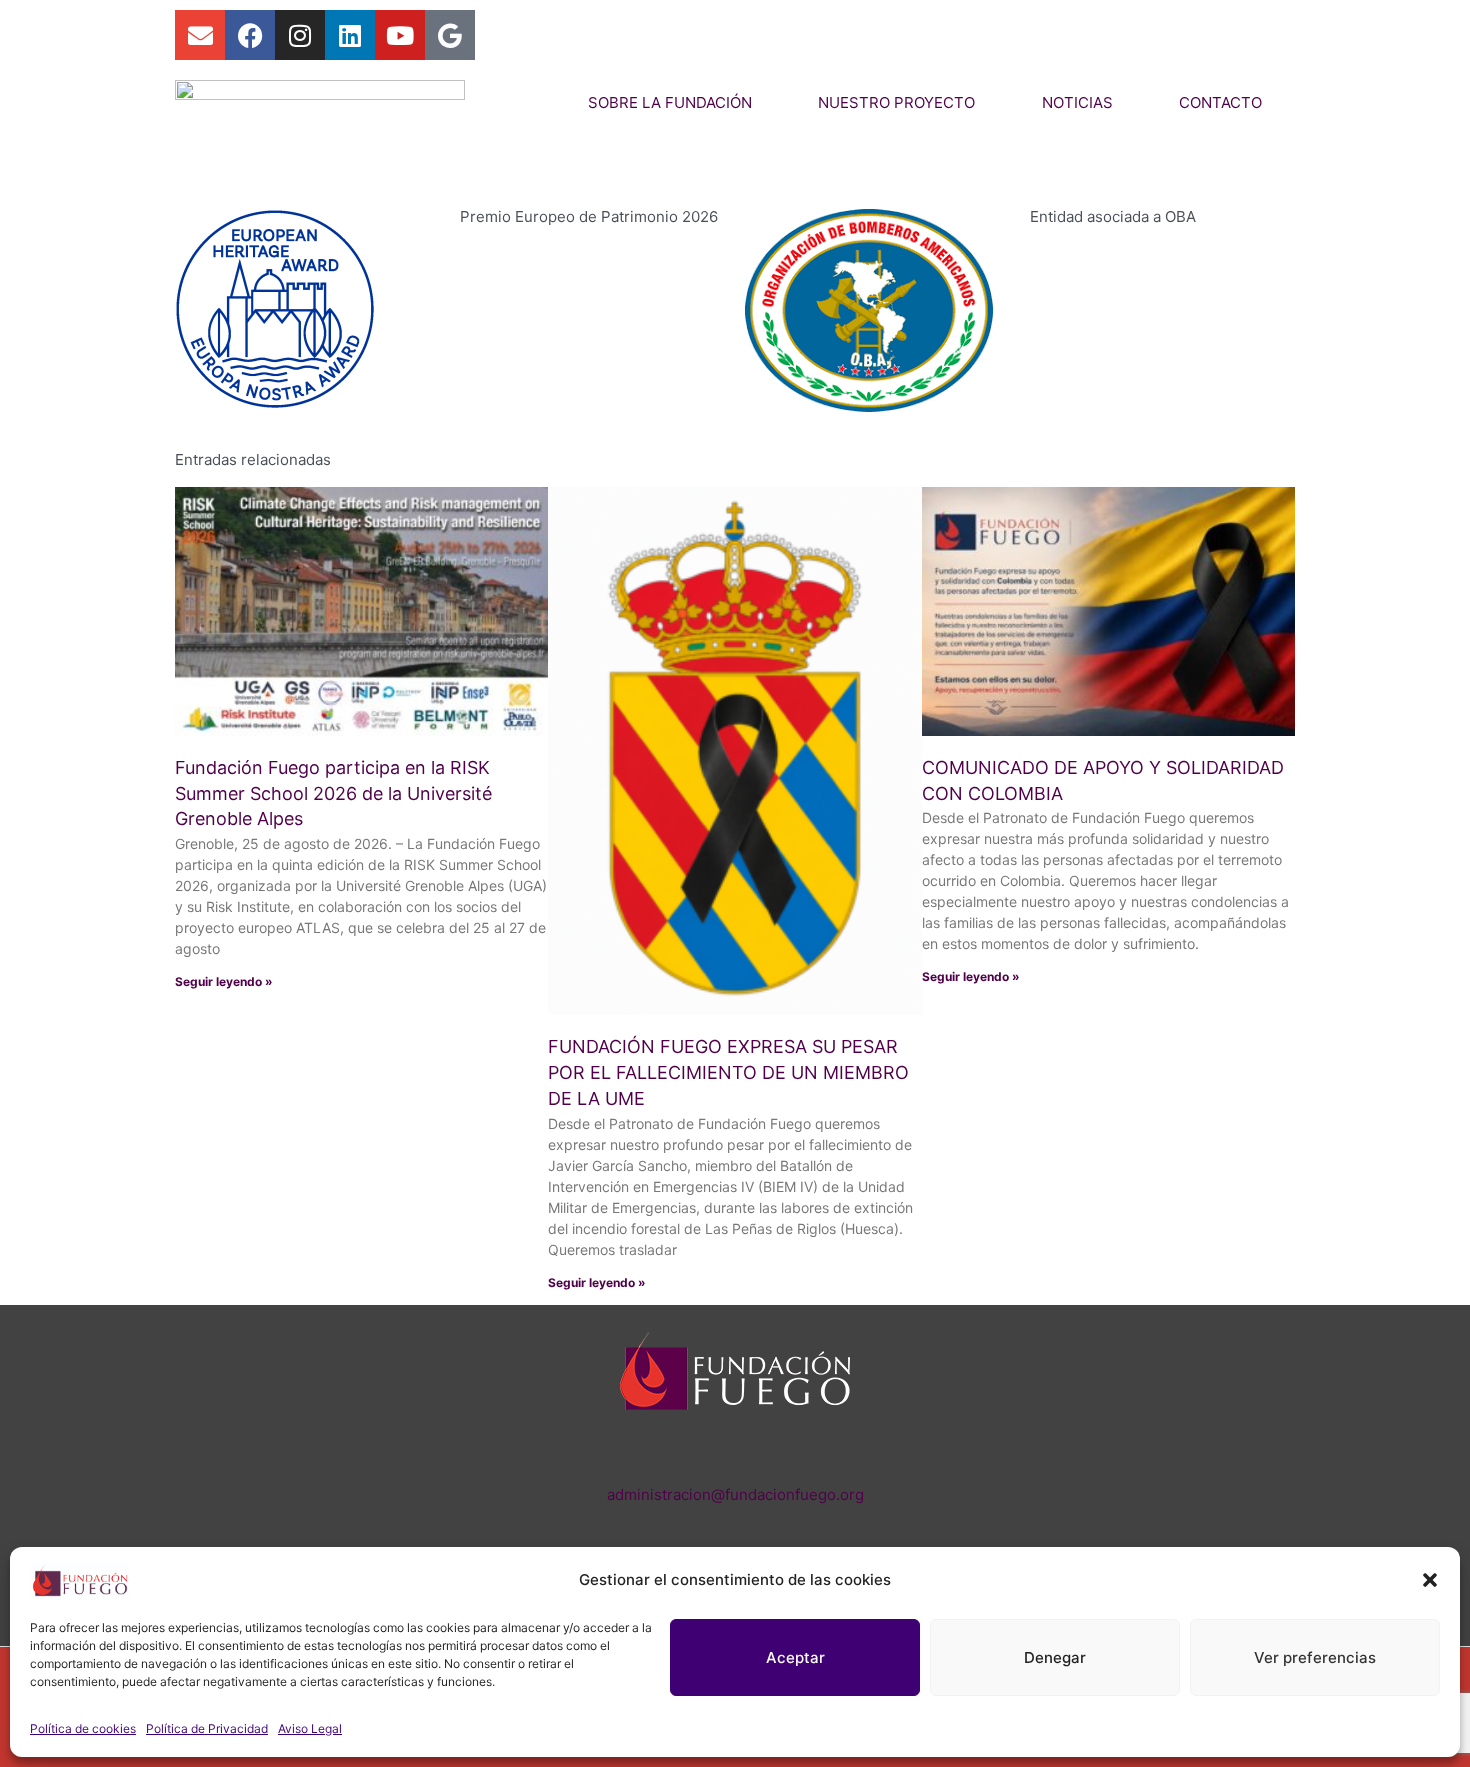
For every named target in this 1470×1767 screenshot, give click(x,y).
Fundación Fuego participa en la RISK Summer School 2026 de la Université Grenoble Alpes (333, 793)
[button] (1430, 1580)
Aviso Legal (310, 1728)
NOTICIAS (1077, 102)
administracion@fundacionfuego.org (735, 1494)
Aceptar (795, 1657)
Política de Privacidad (207, 1728)
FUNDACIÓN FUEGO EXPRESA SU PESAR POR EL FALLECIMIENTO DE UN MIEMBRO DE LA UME (728, 1072)
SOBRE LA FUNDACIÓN (670, 102)
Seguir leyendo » (224, 981)
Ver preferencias (1315, 1657)
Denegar (1055, 1657)
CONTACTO (1220, 102)
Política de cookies (83, 1728)
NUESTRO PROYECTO (896, 102)
